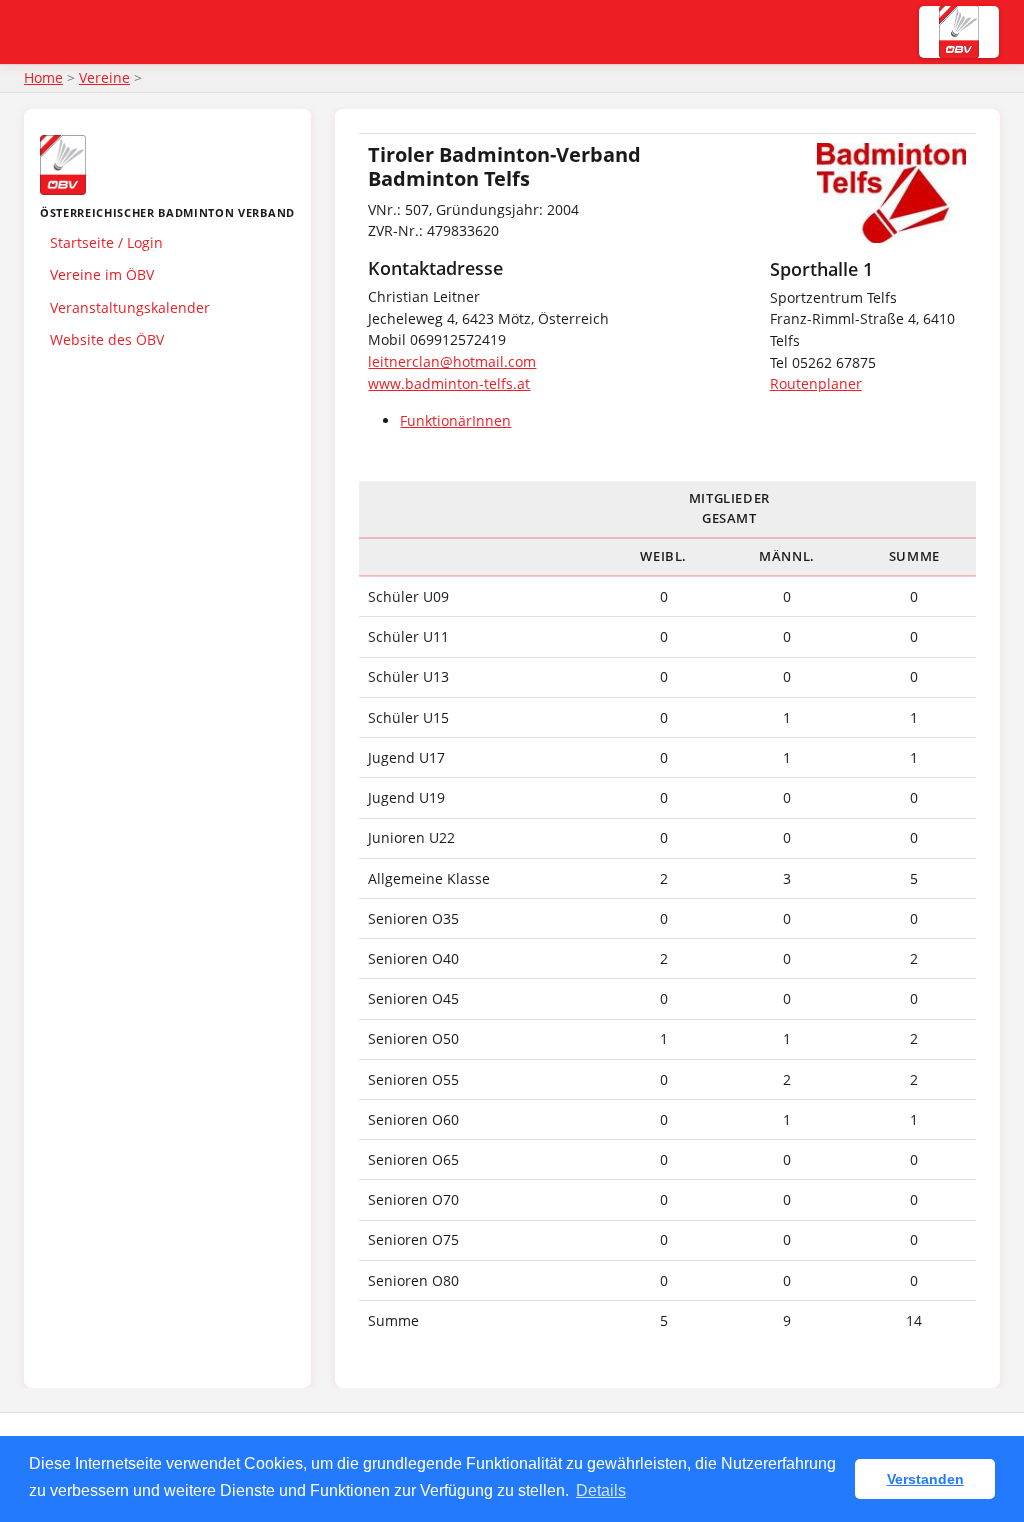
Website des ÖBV (107, 339)
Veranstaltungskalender (130, 307)
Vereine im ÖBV (102, 274)
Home (43, 77)
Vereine (104, 77)
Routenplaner (816, 383)
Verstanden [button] (925, 1479)
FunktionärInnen (455, 420)
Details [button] (601, 1490)
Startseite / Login (106, 242)
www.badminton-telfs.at (449, 383)
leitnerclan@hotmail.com (452, 361)
